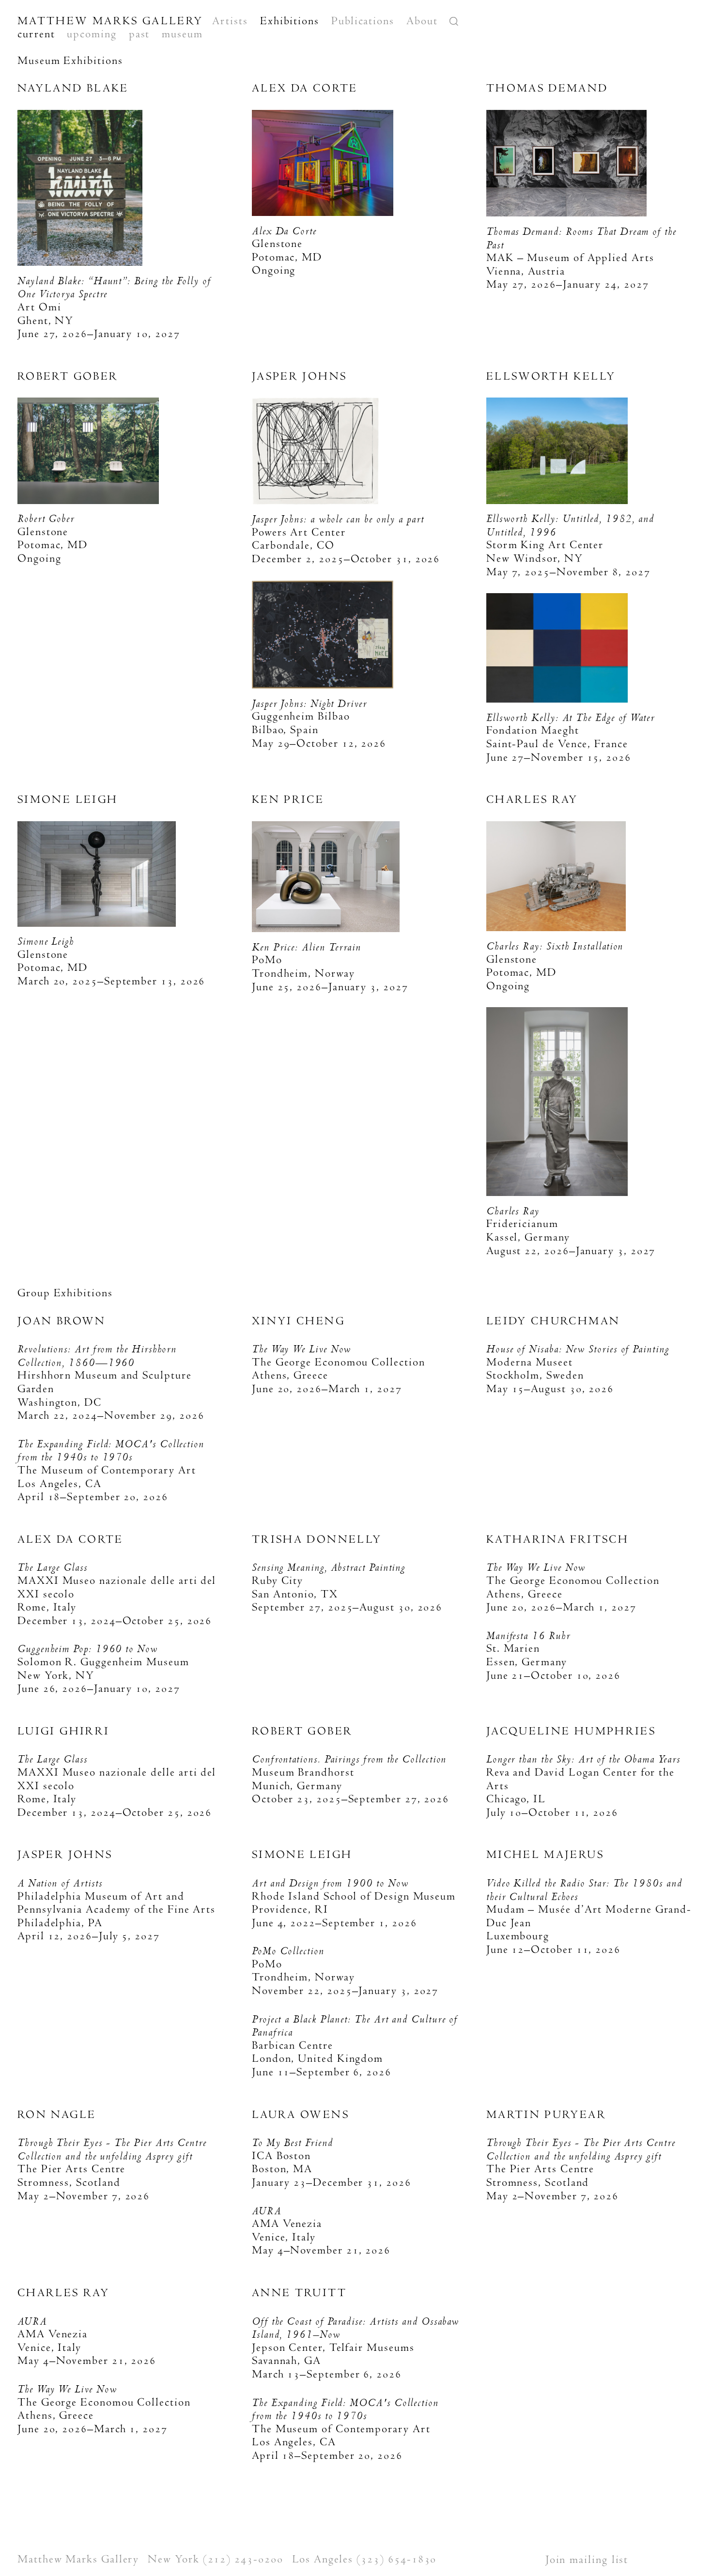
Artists (230, 21)
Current (36, 34)
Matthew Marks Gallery (110, 21)
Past (139, 34)
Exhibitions (290, 21)
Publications (363, 21)
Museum (182, 34)
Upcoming (92, 34)
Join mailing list (587, 2560)
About (422, 21)
